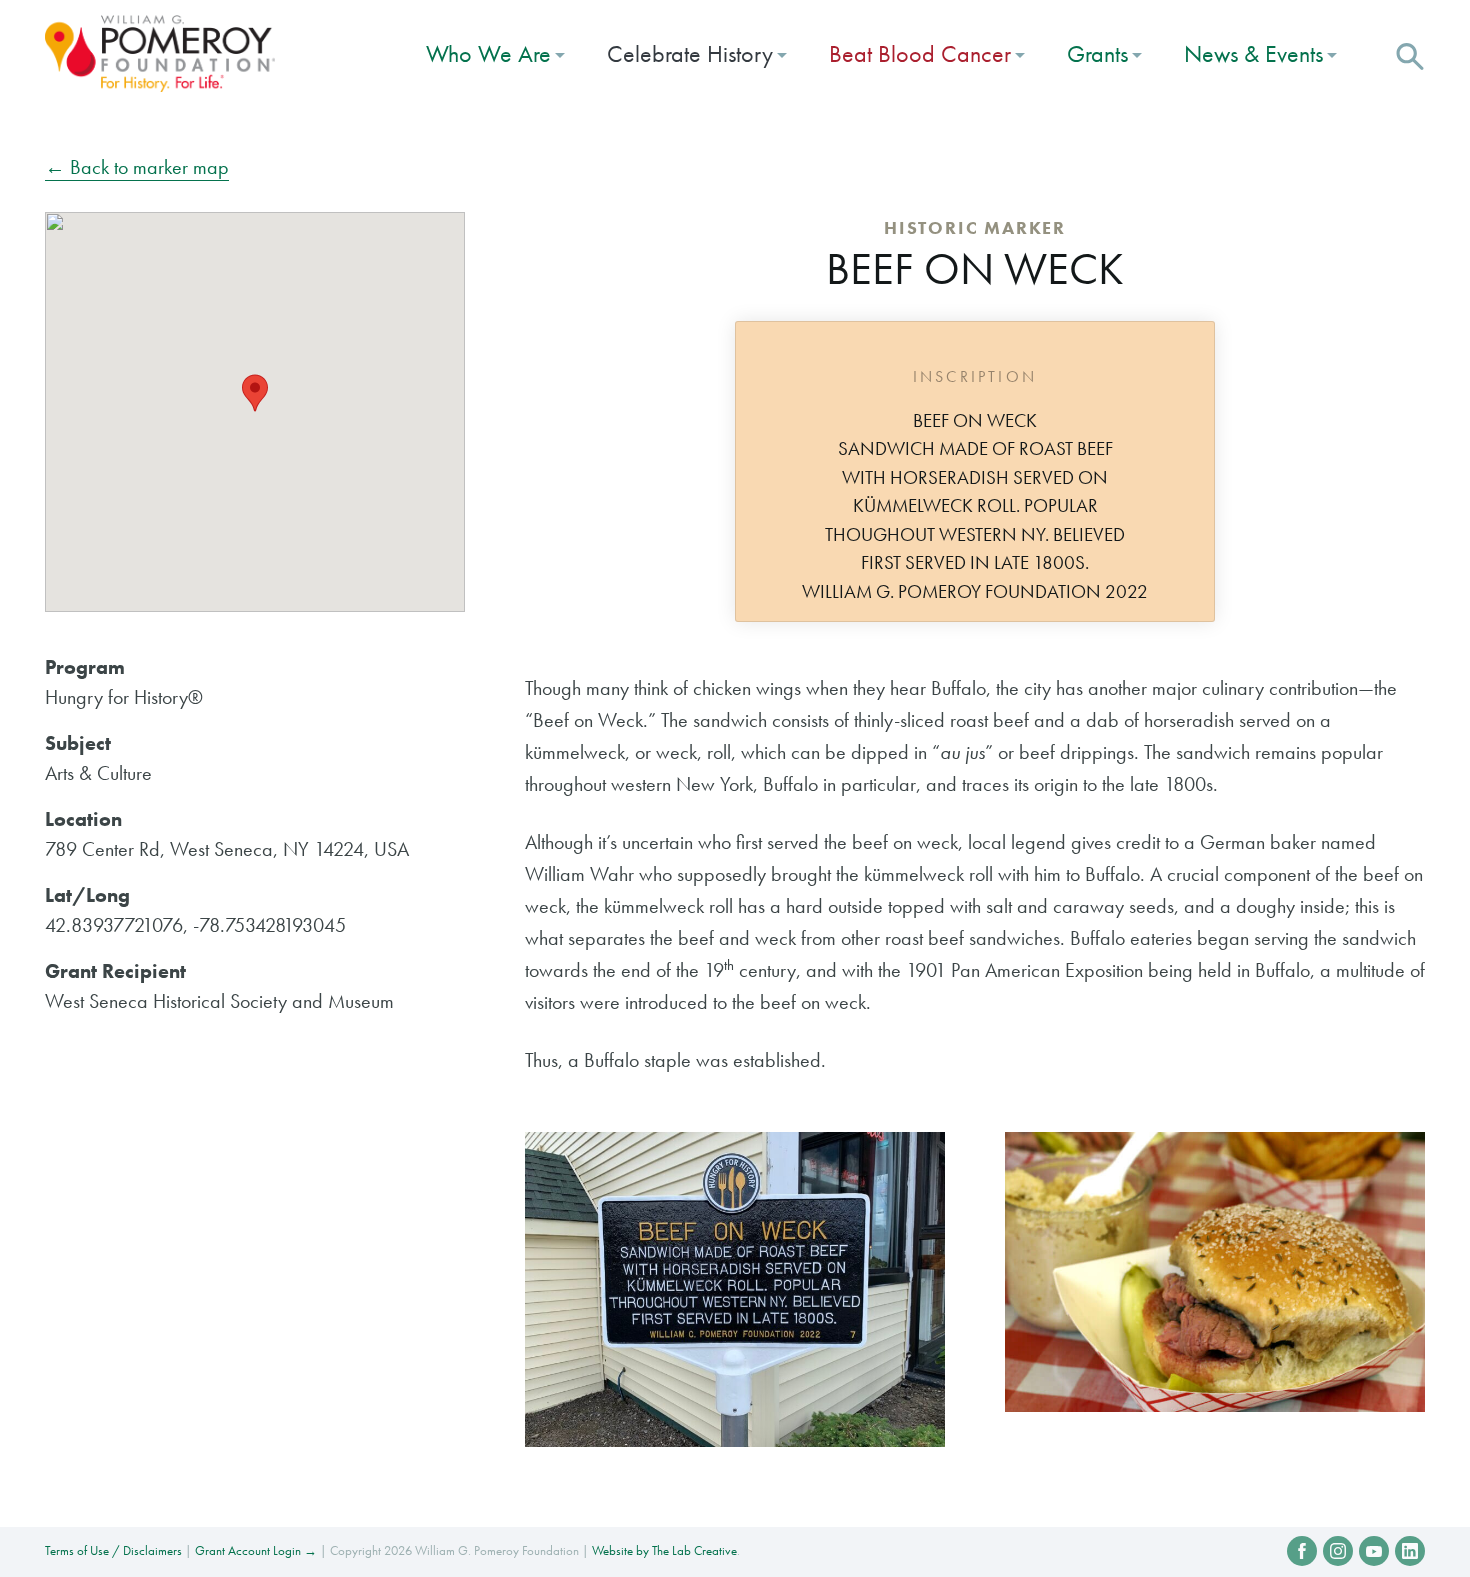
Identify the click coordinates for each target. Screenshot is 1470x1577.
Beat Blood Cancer (920, 53)
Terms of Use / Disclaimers (113, 1550)
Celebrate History (690, 53)
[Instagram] (1338, 1551)
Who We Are (488, 53)
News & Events (1253, 53)
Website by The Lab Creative (664, 1550)
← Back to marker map (137, 167)
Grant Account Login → (256, 1550)
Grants (1097, 53)
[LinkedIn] (1410, 1551)
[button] (1410, 54)
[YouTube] (1374, 1551)
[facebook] (1302, 1551)
